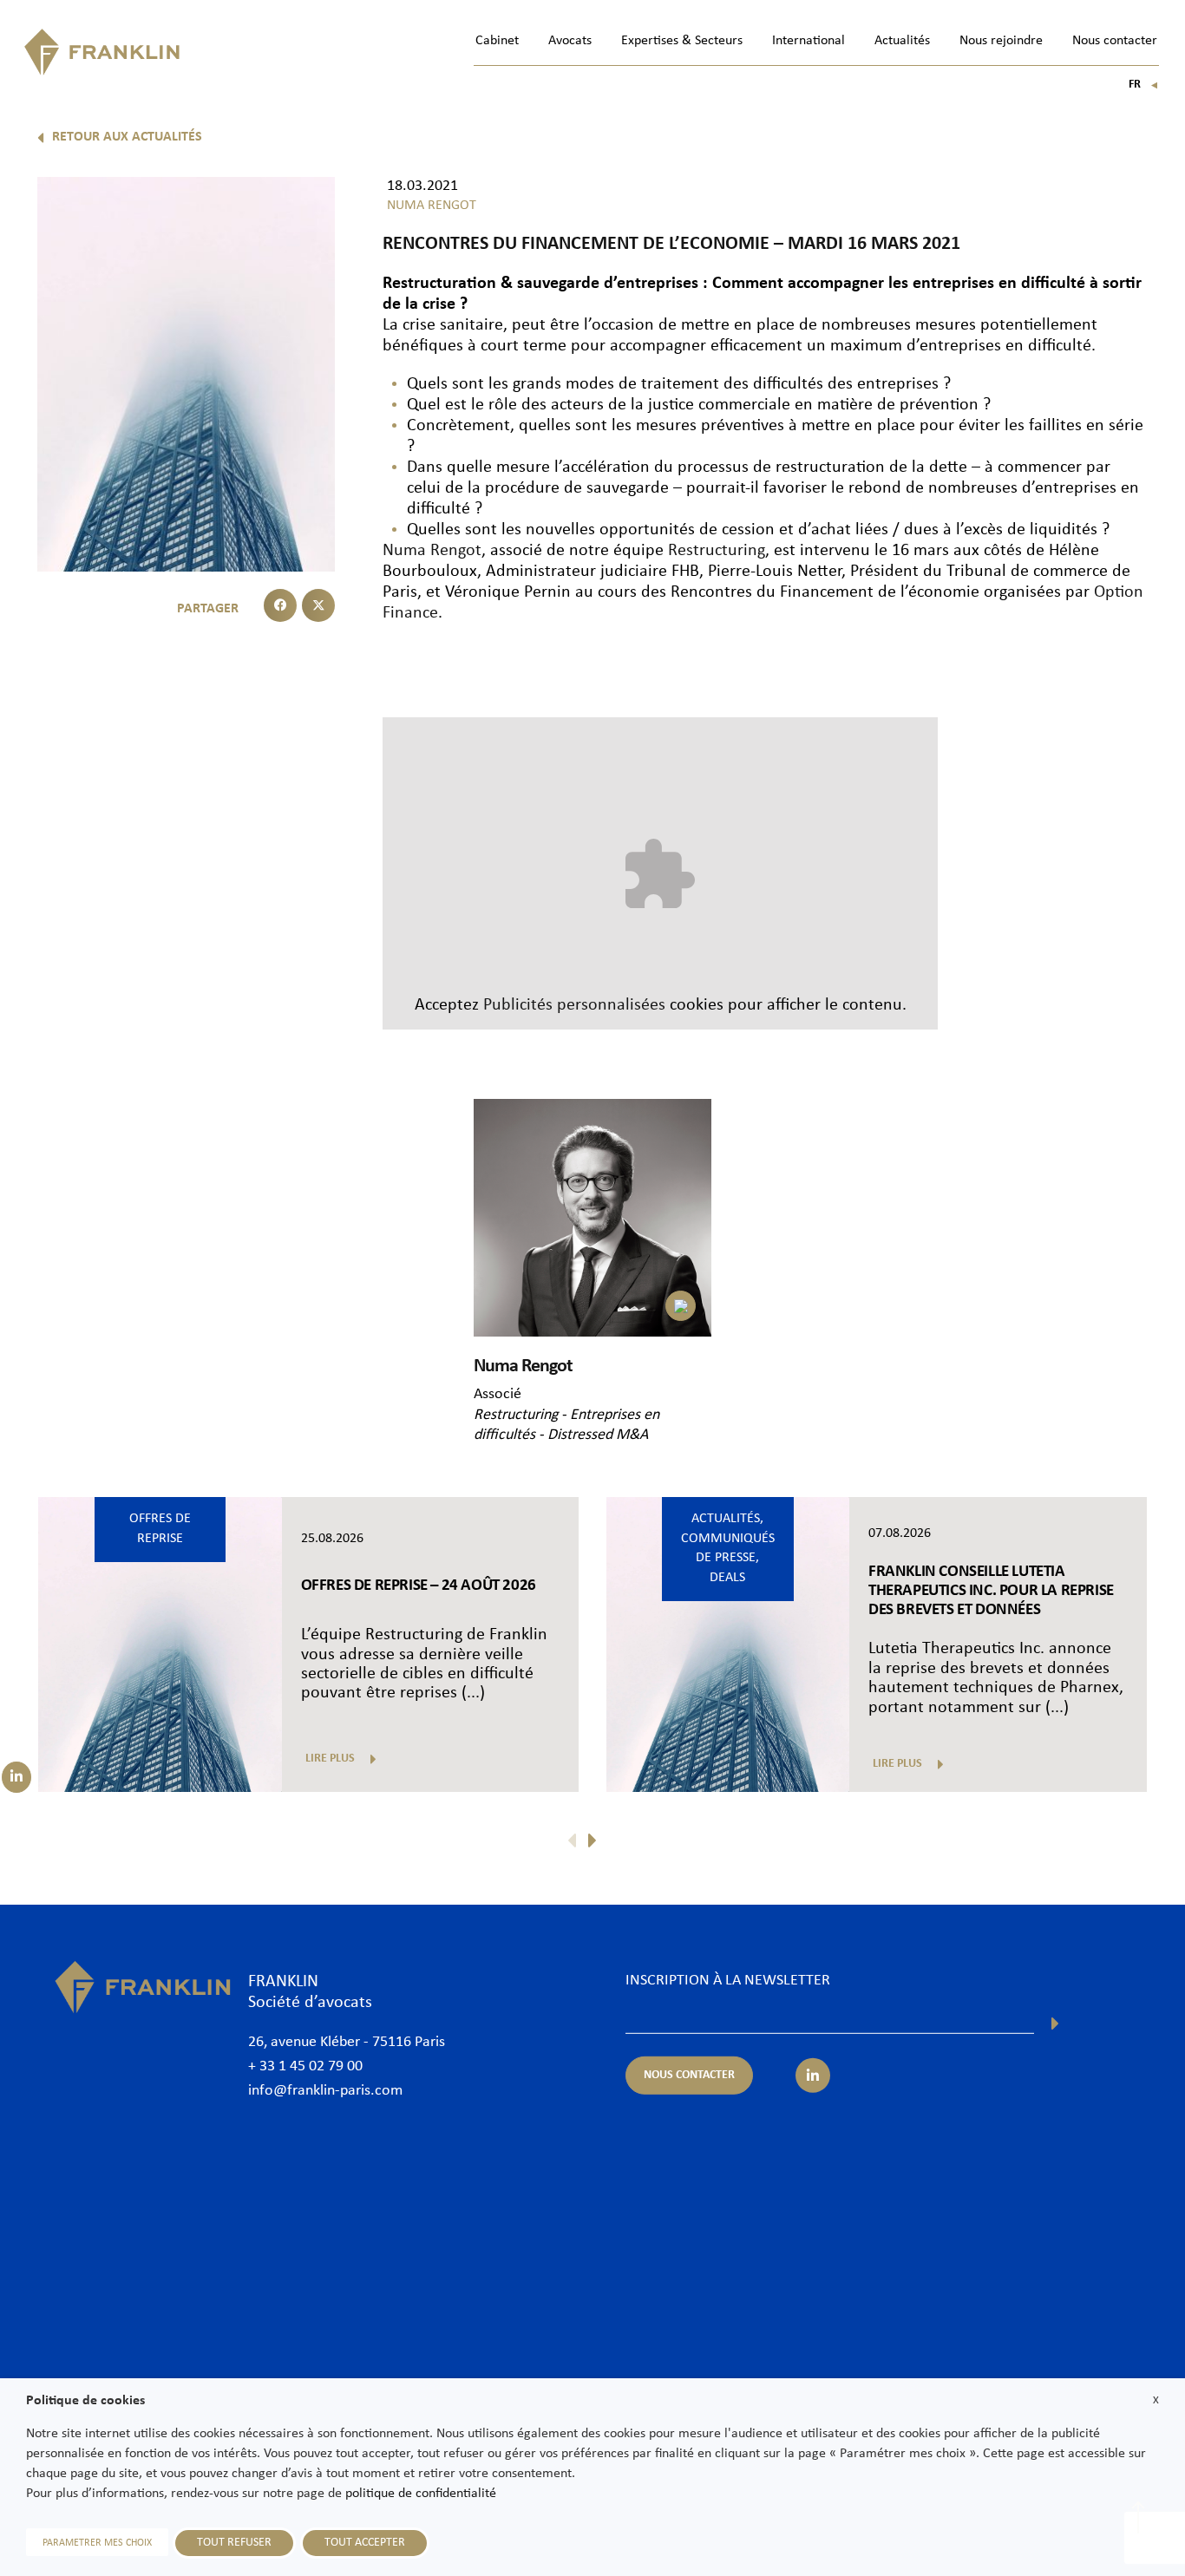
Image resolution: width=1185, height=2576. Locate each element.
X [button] (1156, 2400)
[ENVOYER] (1055, 2024)
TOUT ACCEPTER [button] (365, 2543)
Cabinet (497, 41)
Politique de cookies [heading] (85, 2401)
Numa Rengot (432, 551)
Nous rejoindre (1001, 41)
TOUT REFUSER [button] (234, 2543)
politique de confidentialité (421, 2494)
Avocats (570, 41)
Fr (1144, 85)
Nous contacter (1115, 41)
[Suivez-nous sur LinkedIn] (16, 1777)
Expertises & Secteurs (682, 41)
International (809, 41)
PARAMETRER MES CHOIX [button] (97, 2543)
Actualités (902, 41)
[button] (280, 605)
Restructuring (717, 551)
